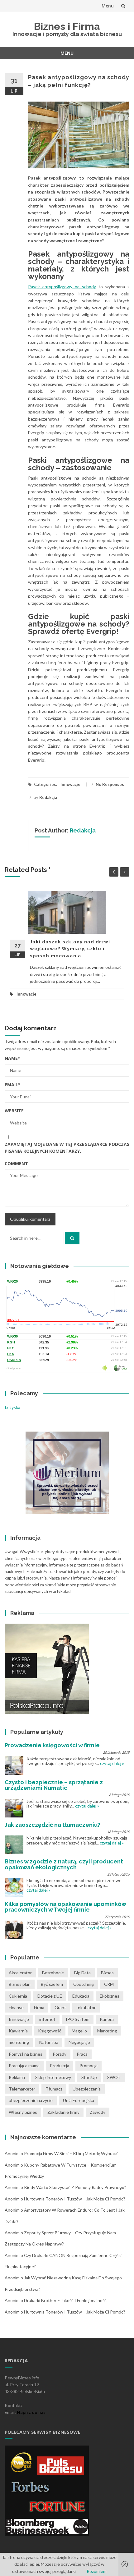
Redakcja (48, 797)
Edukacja (81, 1996)
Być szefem (52, 1984)
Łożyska (12, 1407)
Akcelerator (20, 1973)
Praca (82, 2054)
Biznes (107, 1973)
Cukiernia (18, 1996)
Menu (108, 6)
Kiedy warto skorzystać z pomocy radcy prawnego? (75, 2187)
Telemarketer (22, 2089)
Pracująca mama (24, 2065)
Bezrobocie (53, 1973)
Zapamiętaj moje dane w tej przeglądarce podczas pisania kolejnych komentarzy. (67, 1148)
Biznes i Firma (67, 26)
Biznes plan (20, 1984)
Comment (16, 1163)
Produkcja (60, 2065)
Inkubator (86, 2007)
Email (13, 1085)
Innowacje (70, 784)
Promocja (89, 2065)
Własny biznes (23, 2112)
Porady (60, 2054)
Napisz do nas (31, 2412)
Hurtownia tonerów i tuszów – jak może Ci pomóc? (75, 2199)
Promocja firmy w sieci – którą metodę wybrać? (71, 2153)
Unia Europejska (79, 2100)
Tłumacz (54, 2089)
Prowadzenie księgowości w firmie (52, 1745)
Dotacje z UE (50, 1996)
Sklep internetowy (53, 2077)
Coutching (84, 1984)
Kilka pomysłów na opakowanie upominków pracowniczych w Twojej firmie (65, 1907)
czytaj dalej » (112, 1763)
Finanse (16, 2007)
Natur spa (49, 2042)
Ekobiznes (110, 1996)
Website (14, 1111)
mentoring (19, 2042)
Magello (79, 2031)
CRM (109, 1984)
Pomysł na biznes (26, 2054)
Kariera (107, 2019)
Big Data (82, 1973)
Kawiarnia (18, 2031)
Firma (39, 2007)
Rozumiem (97, 2571)
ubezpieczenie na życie (31, 2100)
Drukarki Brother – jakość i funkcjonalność (65, 2300)
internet (47, 2019)
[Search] (72, 1238)
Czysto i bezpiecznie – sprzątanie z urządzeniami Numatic (54, 1785)
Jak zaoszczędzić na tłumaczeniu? (53, 1825)
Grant (60, 2007)
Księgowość (50, 2031)
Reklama (17, 2077)
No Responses (110, 784)
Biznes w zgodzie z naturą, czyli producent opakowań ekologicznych (64, 1864)
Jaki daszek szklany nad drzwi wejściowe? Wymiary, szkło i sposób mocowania (70, 949)
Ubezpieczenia (87, 2089)
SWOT (114, 2077)
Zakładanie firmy (63, 2112)
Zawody (98, 2112)
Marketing (107, 2031)
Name (12, 1058)
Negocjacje (79, 2042)
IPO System (78, 2019)
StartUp (89, 2077)
